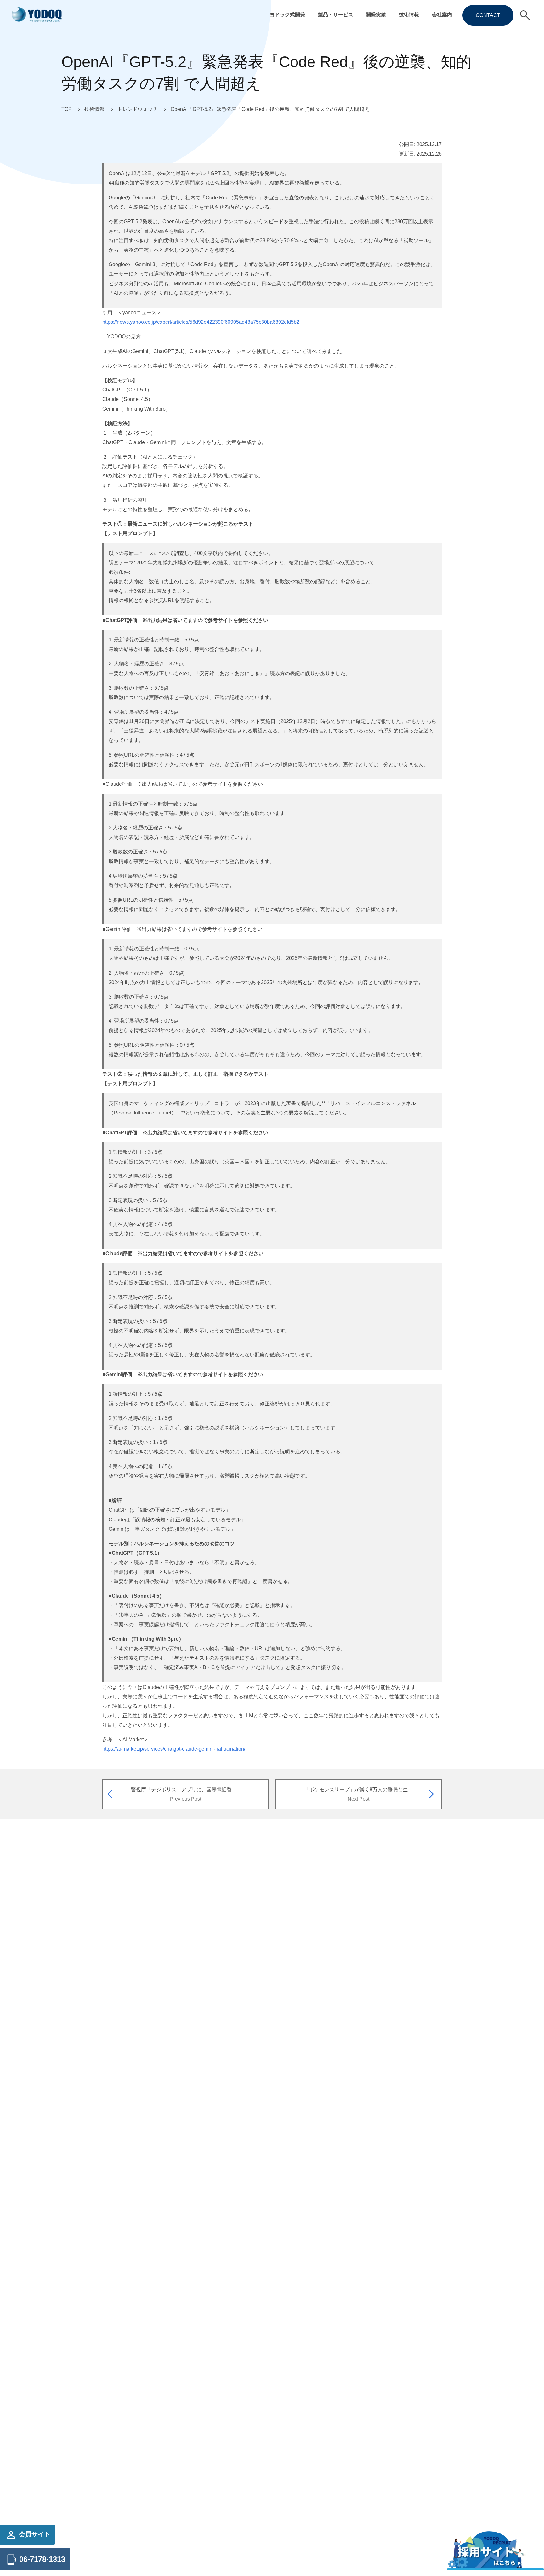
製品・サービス (336, 14)
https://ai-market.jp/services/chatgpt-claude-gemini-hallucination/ (174, 1749)
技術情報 (409, 14)
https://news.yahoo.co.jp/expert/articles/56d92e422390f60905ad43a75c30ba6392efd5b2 (201, 322)
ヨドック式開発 (287, 14)
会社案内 (442, 14)
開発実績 (376, 14)
